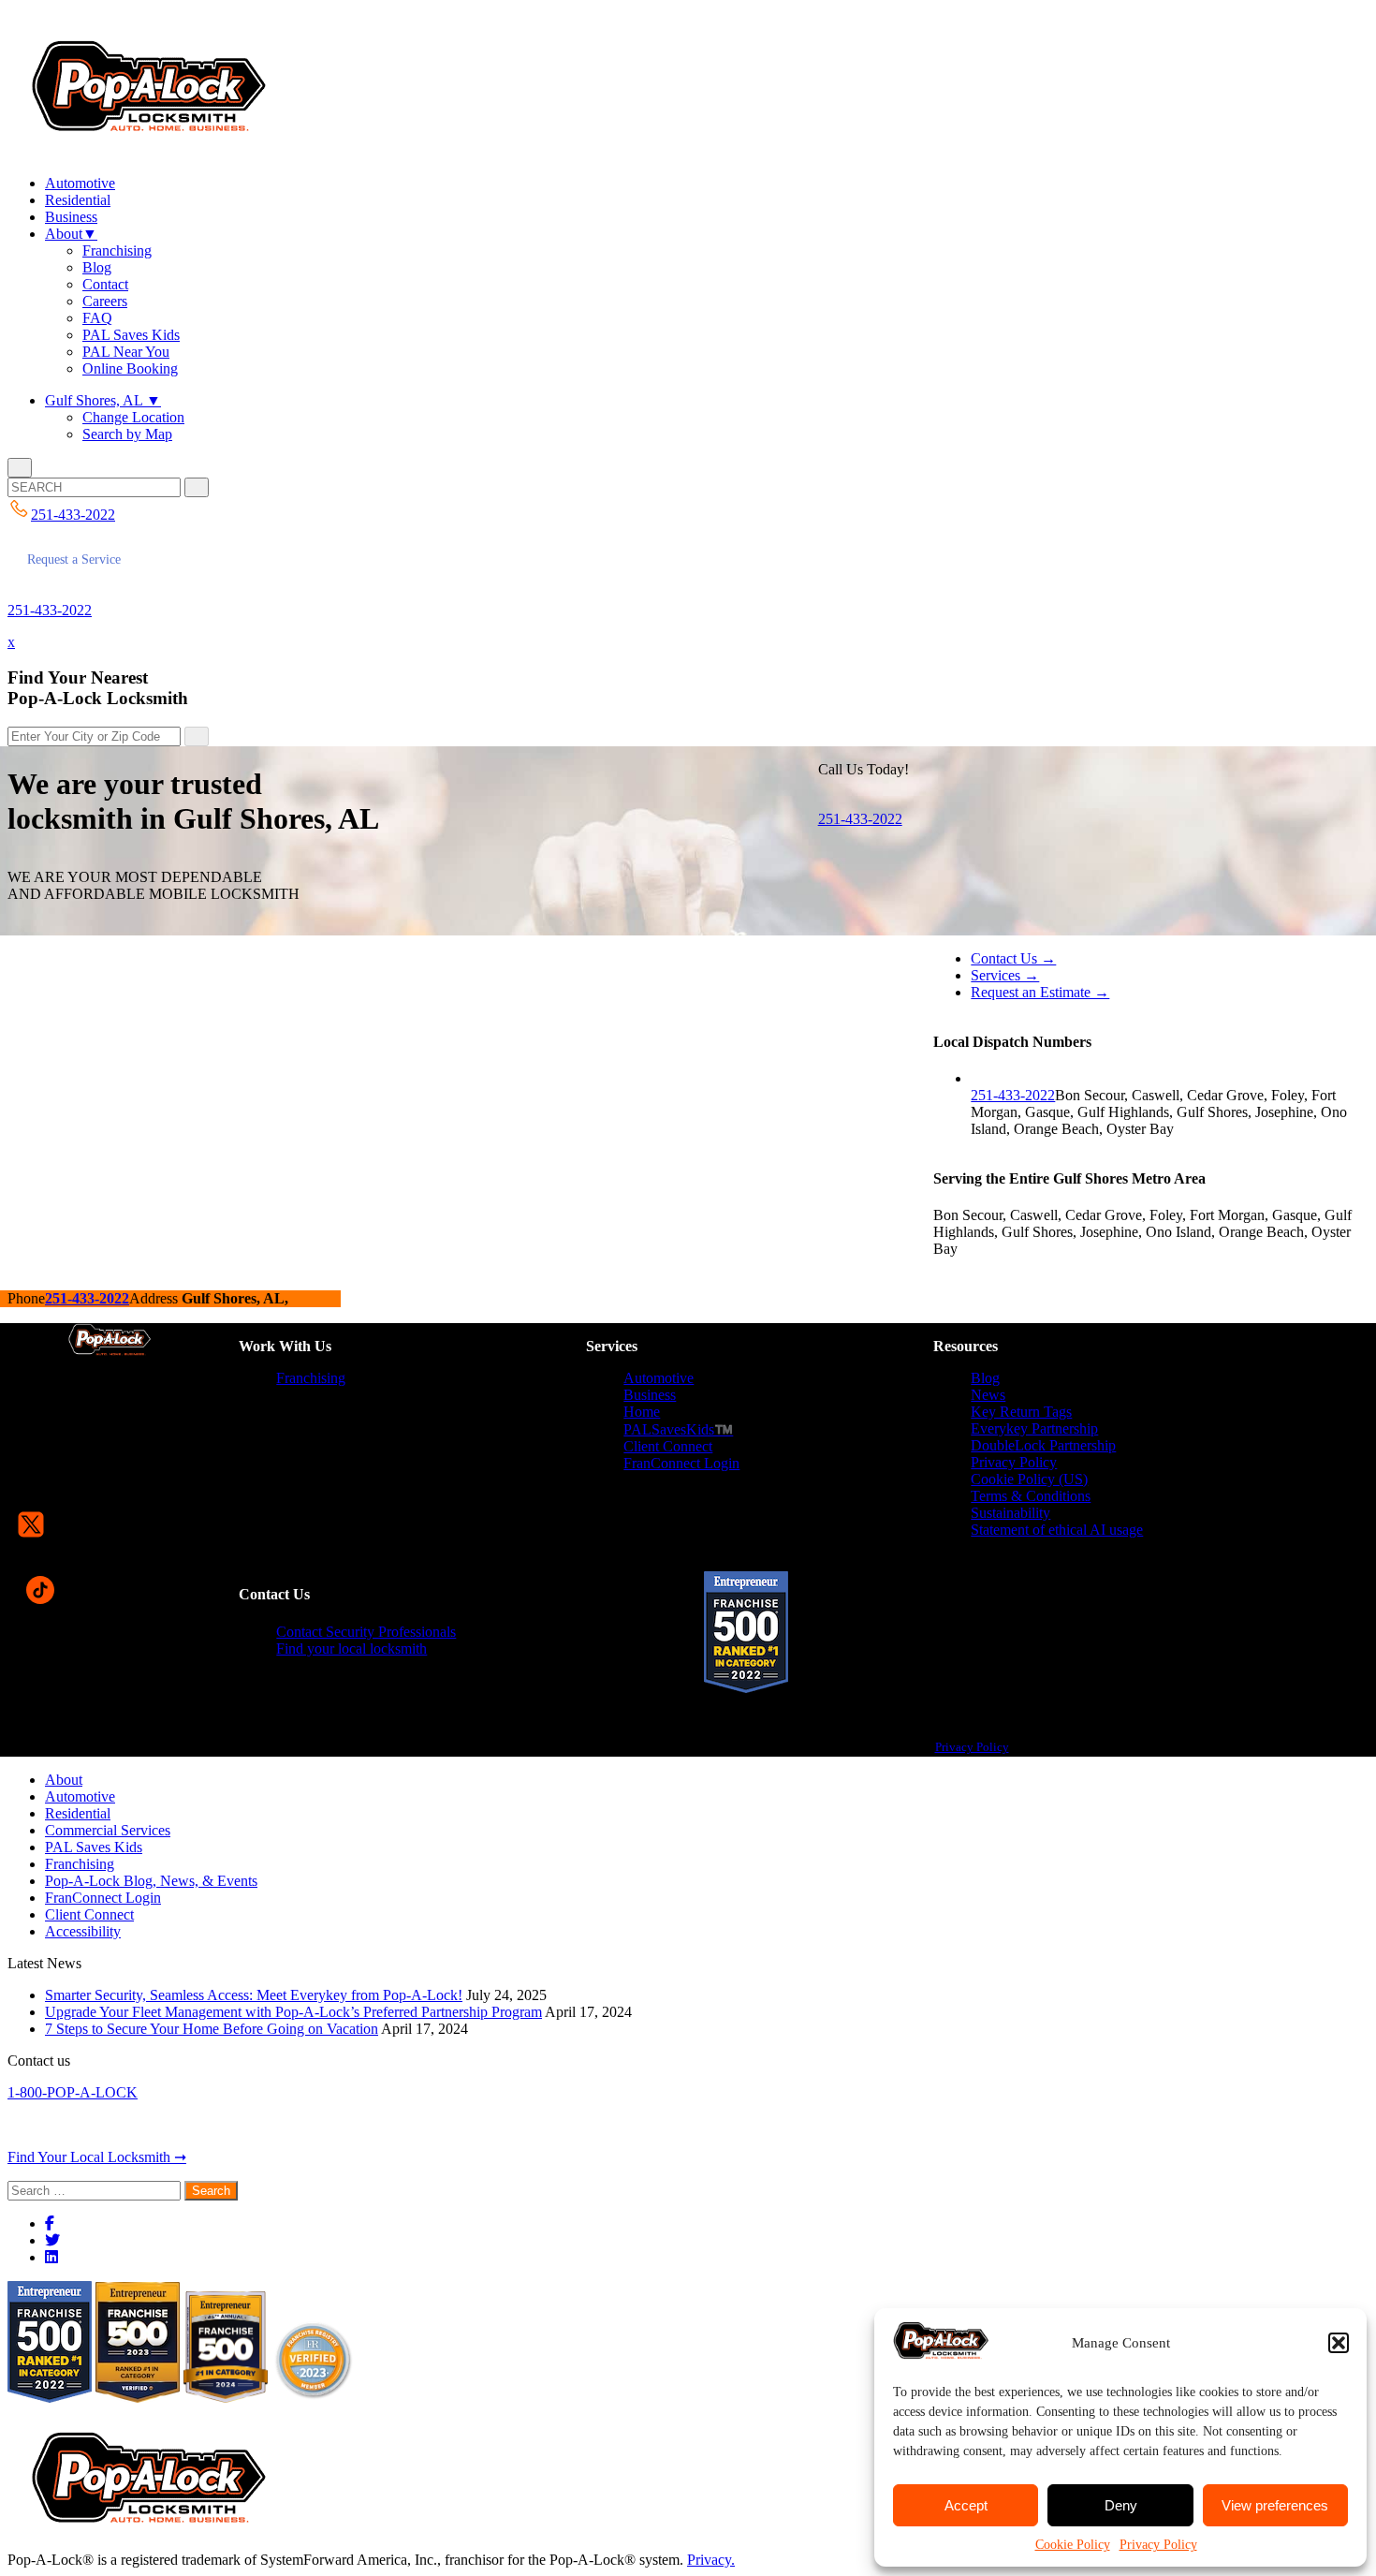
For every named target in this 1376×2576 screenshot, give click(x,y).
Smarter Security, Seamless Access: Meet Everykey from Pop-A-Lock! (254, 1995)
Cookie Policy (1073, 2545)
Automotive (80, 183)
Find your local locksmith (351, 1649)
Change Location (133, 417)
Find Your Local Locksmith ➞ (97, 2157)
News (988, 1395)
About (71, 234)
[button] (1339, 2343)
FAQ (97, 318)
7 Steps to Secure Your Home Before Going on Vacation (212, 2029)
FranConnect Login (681, 1463)
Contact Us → (1013, 958)
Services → (1005, 975)
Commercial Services (108, 1830)
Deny (1121, 2505)
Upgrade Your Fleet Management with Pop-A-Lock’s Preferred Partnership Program (293, 2012)
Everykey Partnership (1034, 1428)
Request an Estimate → (1040, 992)
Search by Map (127, 434)
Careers (105, 301)
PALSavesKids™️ (678, 1429)
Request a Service (74, 559)
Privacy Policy (1158, 2545)
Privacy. (711, 2560)
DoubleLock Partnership (1043, 1445)
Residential (78, 200)
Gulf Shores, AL (103, 400)
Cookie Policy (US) (1029, 1479)
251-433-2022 (50, 610)
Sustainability (1010, 1513)
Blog (97, 267)
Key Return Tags (1021, 1412)
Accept (966, 2505)
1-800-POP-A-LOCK (73, 2092)
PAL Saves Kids (131, 335)
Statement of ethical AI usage (1057, 1530)
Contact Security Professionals (366, 1632)
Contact (105, 284)
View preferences (1275, 2505)
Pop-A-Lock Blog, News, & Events (151, 1881)
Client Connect (668, 1446)
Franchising (117, 250)
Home (642, 1412)
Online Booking (130, 368)
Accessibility (83, 1931)
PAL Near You (126, 352)
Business (71, 217)
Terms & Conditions (1031, 1496)
